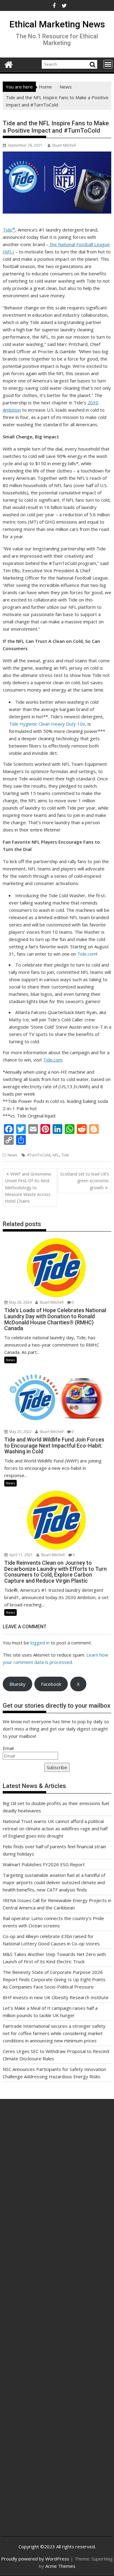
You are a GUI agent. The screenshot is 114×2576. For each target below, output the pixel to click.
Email (8, 1748)
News (12, 1155)
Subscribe (57, 1767)
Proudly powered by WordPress (35, 2559)
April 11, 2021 (21, 1555)
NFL (56, 1155)
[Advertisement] (57, 2180)
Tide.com (87, 954)
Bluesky (17, 1684)
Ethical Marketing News (57, 24)
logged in (40, 1643)
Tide (9, 230)
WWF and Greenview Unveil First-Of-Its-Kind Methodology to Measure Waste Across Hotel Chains (28, 1188)
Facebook (51, 1684)
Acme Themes (60, 2566)
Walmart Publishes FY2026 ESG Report (44, 1864)
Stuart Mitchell (64, 145)
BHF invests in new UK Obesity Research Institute (56, 1997)
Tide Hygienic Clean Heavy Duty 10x (47, 724)
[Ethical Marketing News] (9, 64)
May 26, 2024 (20, 1302)
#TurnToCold (39, 1155)
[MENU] (108, 64)
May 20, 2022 (20, 1432)
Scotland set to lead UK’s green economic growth (85, 1181)
